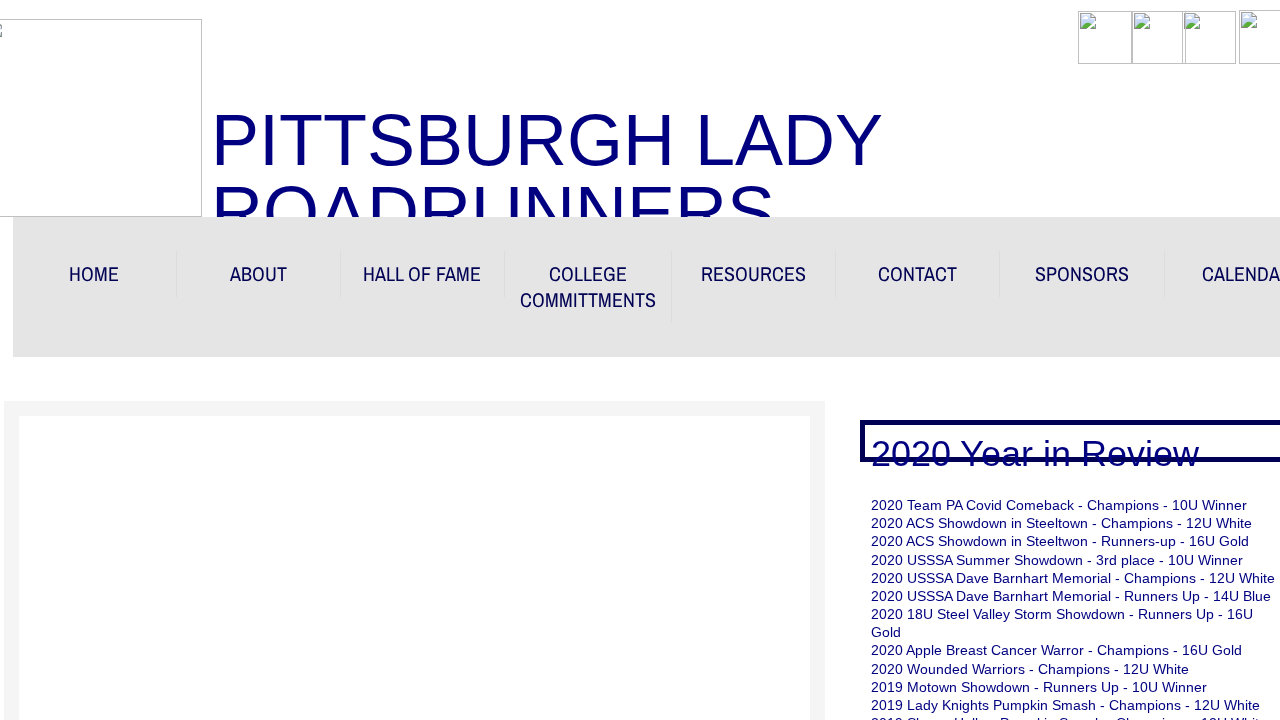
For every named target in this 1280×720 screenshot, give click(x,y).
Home (94, 273)
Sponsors (1082, 273)
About (258, 273)
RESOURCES (753, 273)
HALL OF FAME (422, 273)
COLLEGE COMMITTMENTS (588, 286)
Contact (917, 273)
